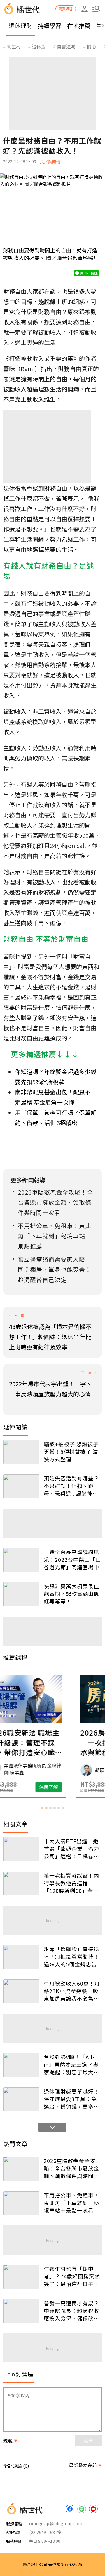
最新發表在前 (83, 2465)
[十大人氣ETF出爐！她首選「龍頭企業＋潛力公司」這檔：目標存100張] (21, 1849)
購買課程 (66, 9)
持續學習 (50, 26)
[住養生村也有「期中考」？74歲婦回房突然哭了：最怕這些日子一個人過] (21, 2277)
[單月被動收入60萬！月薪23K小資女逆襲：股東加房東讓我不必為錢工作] (21, 1992)
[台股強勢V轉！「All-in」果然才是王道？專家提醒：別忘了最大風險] (21, 2065)
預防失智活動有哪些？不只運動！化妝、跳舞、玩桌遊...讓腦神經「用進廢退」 (71, 1486)
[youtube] (93, 2509)
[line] (82, 2509)
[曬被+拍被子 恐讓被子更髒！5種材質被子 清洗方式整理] (21, 1452)
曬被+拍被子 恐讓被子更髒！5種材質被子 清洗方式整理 (71, 1451)
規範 (8, 2440)
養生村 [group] (14, 46)
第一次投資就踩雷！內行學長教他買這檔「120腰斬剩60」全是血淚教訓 (71, 1883)
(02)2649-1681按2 (46, 2532)
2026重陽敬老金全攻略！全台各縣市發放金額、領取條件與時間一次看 (71, 2168)
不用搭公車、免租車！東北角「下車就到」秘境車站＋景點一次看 (71, 2203)
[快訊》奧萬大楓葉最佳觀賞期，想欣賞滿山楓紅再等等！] (21, 1594)
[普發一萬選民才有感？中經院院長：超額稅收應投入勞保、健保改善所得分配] (21, 2311)
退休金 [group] (39, 46)
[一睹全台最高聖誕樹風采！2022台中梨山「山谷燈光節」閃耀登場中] (21, 1560)
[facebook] (70, 2509)
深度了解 (76, 1787)
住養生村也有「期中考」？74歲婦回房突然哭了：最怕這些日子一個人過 (72, 2276)
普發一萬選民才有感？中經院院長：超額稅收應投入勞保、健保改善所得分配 (71, 2311)
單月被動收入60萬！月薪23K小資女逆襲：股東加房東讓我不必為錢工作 (72, 1991)
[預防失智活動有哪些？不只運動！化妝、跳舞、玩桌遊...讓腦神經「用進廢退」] (21, 1486)
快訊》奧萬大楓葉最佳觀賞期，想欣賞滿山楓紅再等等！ (71, 1594)
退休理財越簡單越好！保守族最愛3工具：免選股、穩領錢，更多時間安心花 (71, 2099)
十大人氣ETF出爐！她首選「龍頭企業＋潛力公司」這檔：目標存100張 (71, 1849)
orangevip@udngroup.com (56, 2523)
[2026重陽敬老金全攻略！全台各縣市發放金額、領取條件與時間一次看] (21, 2169)
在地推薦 (79, 26)
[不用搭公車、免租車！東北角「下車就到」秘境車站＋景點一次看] (21, 2203)
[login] (85, 9)
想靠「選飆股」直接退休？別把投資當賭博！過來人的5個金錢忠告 (71, 1956)
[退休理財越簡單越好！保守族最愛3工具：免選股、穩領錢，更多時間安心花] (21, 2100)
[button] (96, 9)
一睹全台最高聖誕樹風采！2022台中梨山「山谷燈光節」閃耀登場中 (72, 1559)
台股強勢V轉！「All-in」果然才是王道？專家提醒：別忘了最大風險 (71, 2064)
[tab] (42, 1808)
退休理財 (20, 26)
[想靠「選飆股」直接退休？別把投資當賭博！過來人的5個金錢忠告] (21, 1957)
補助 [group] (91, 46)
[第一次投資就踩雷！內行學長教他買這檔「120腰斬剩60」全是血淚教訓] (21, 1884)
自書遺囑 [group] (66, 46)
